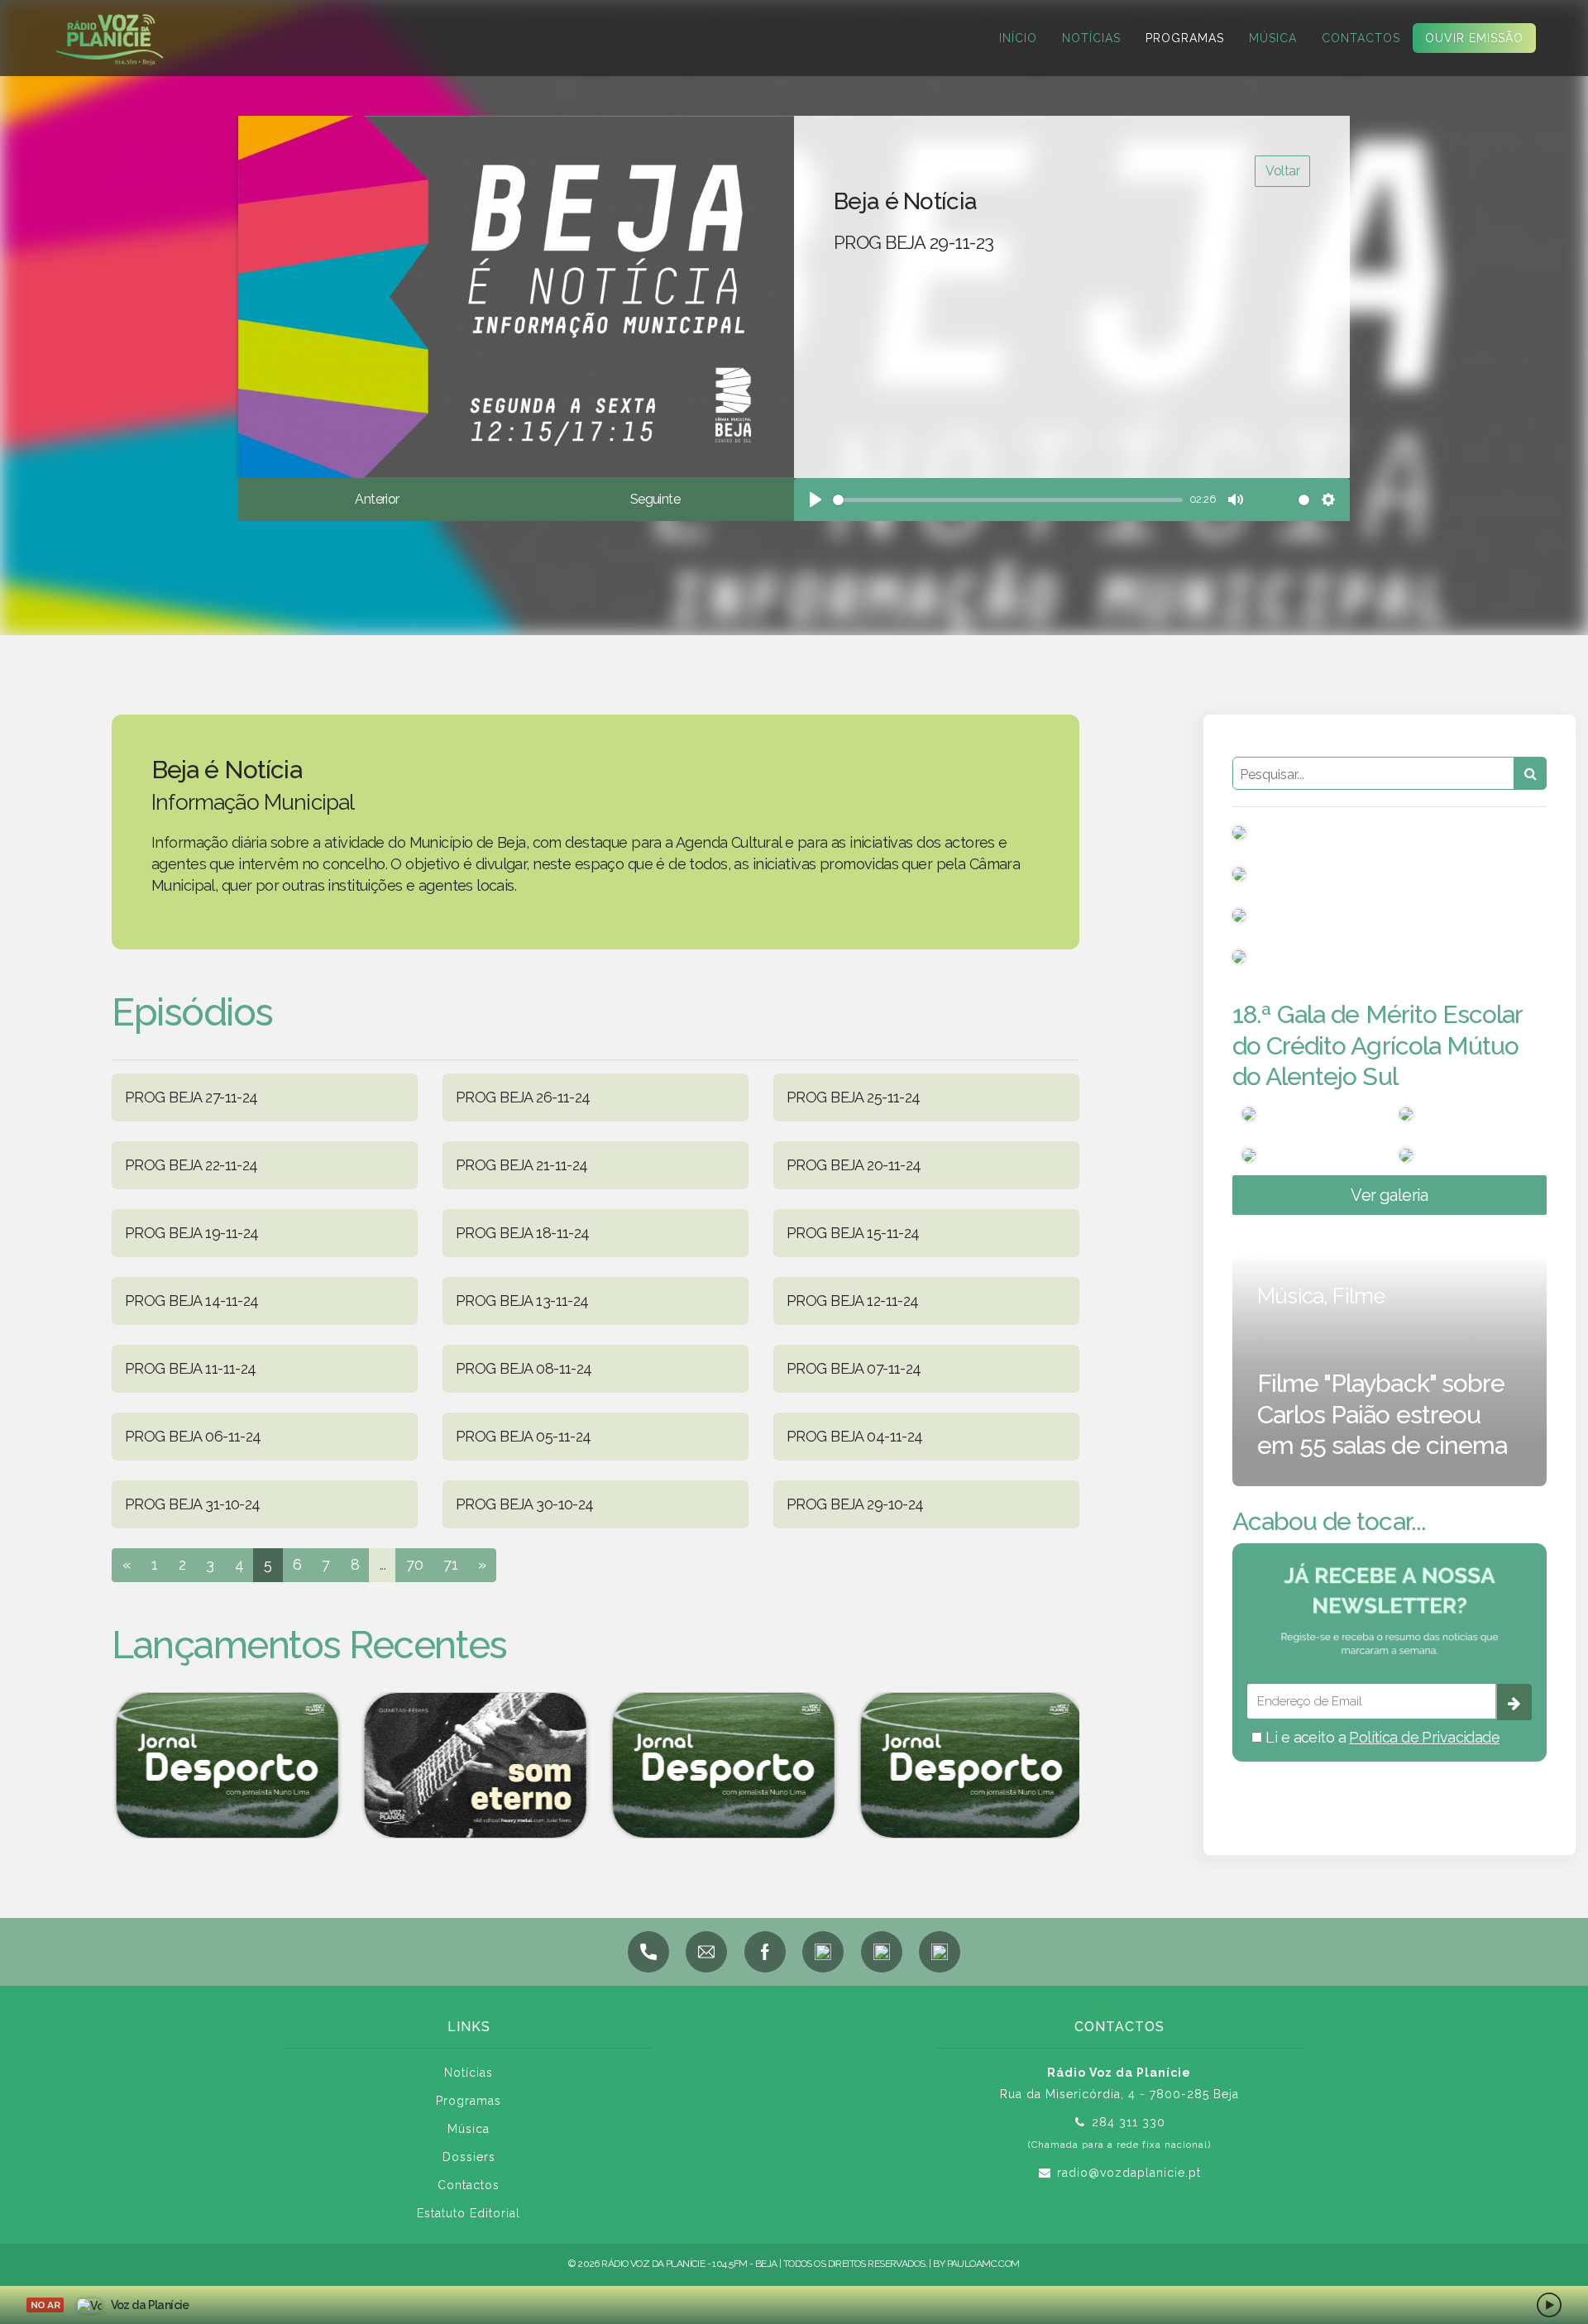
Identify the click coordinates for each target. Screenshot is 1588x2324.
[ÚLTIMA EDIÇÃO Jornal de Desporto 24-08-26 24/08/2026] (968, 1765)
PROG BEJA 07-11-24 (854, 1368)
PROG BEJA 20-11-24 (854, 1165)
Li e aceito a (1381, 1737)
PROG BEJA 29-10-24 (855, 1504)
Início (1018, 38)
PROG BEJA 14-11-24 (192, 1301)
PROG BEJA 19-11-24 (192, 1233)
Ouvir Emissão (1474, 38)
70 (414, 1564)
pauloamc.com (983, 2264)
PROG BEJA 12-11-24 (853, 1301)
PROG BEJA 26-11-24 (523, 1097)
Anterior (377, 499)
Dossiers (469, 2157)
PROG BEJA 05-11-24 (524, 1436)
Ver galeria (1389, 1195)
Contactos (1361, 38)
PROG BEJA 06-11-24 (193, 1436)
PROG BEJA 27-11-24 (191, 1097)
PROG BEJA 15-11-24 (853, 1233)
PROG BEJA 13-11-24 (522, 1301)
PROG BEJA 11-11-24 (191, 1368)
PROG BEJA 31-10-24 (193, 1504)
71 (450, 1564)
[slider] (1008, 500)
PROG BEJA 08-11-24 (524, 1368)
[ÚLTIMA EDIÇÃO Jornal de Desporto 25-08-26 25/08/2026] (720, 1765)
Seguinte (655, 499)
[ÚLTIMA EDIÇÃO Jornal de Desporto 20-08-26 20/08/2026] (223, 1765)
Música (1273, 38)
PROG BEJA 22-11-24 (191, 1165)
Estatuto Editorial (469, 2213)
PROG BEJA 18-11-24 (523, 1233)
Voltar (1282, 171)
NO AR (45, 2305)
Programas (1185, 38)
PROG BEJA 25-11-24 (854, 1097)
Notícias (1091, 38)
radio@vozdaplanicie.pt (1129, 2173)
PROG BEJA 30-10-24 (525, 1504)
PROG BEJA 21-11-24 (522, 1165)
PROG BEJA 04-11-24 (855, 1436)
